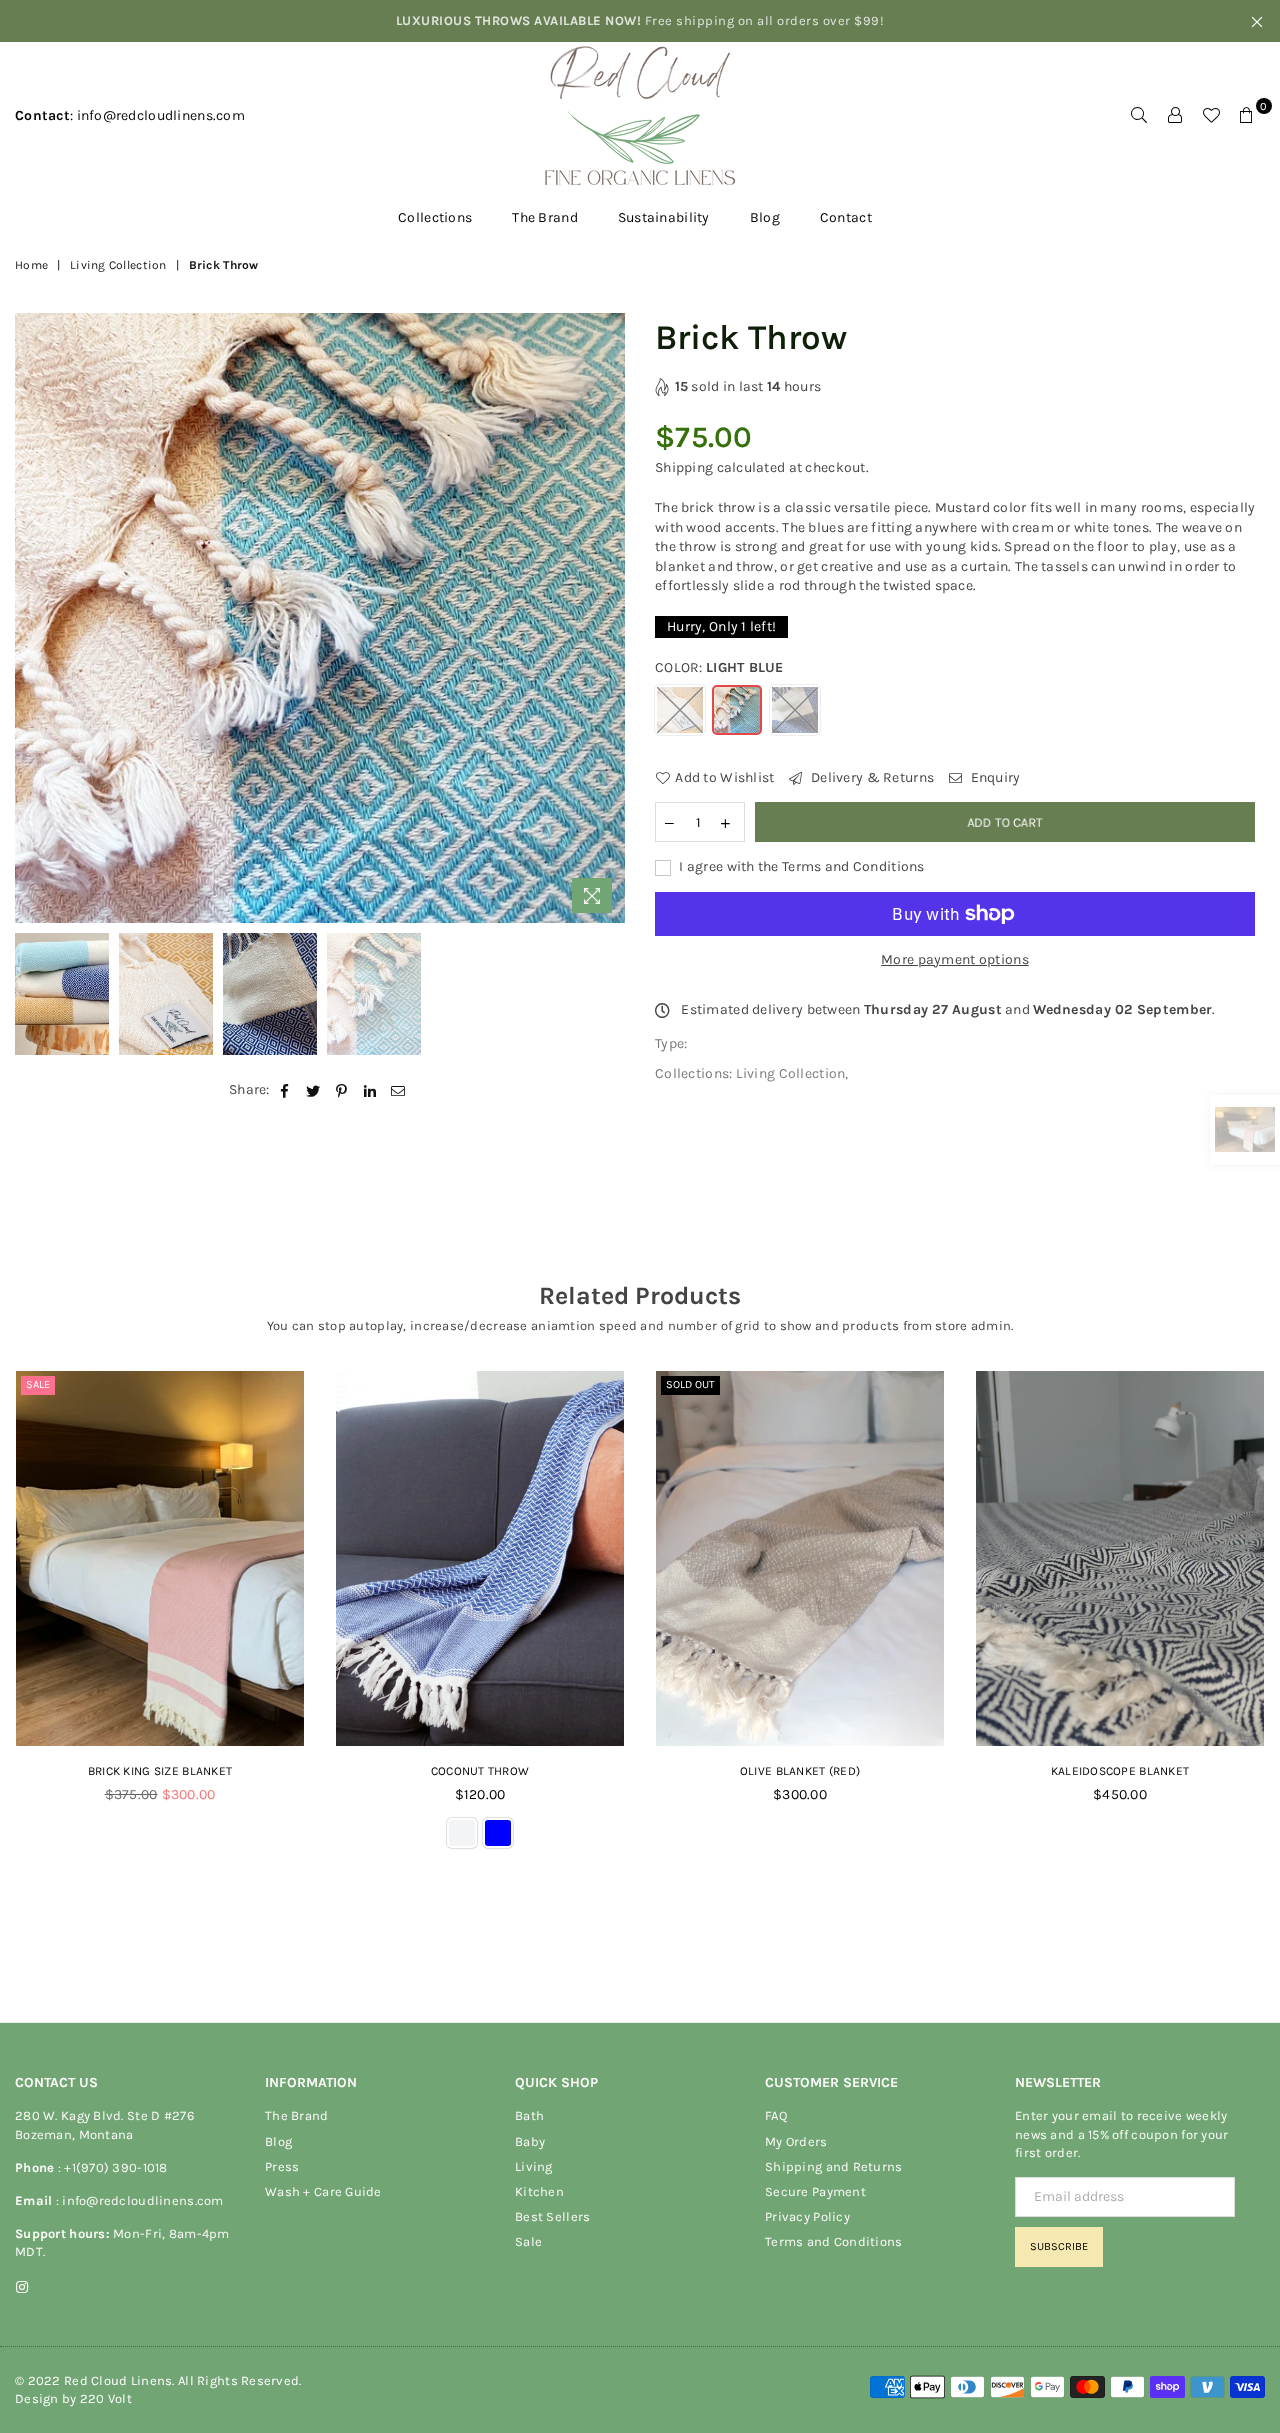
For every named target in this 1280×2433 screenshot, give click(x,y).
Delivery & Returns (871, 777)
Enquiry (993, 777)
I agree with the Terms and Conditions (800, 866)
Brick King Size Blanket (160, 1771)
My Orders (796, 2141)
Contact (846, 217)
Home (31, 265)
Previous (32, 617)
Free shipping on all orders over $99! (640, 20)
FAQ (776, 2115)
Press (282, 2166)
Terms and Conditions (834, 2241)
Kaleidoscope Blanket (1120, 1771)
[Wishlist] (1211, 116)
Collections (435, 217)
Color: (719, 667)
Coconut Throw (480, 1771)
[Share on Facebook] (285, 1090)
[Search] (1139, 116)
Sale (38, 1384)
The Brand (545, 217)
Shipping (684, 467)
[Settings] (1175, 116)
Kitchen (539, 2191)
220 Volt (106, 2398)
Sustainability (664, 217)
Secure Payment (815, 2191)
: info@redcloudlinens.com (137, 2200)
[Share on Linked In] (370, 1090)
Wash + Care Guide (323, 2191)
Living (534, 2166)
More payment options (955, 959)
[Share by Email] (398, 1090)
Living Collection (118, 265)
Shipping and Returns (834, 2166)
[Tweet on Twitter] (313, 1090)
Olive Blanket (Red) (800, 1771)
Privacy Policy (807, 2216)
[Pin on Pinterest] (341, 1090)
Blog (765, 217)
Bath (529, 2115)
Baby (530, 2141)
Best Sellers (552, 2216)
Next (607, 617)
